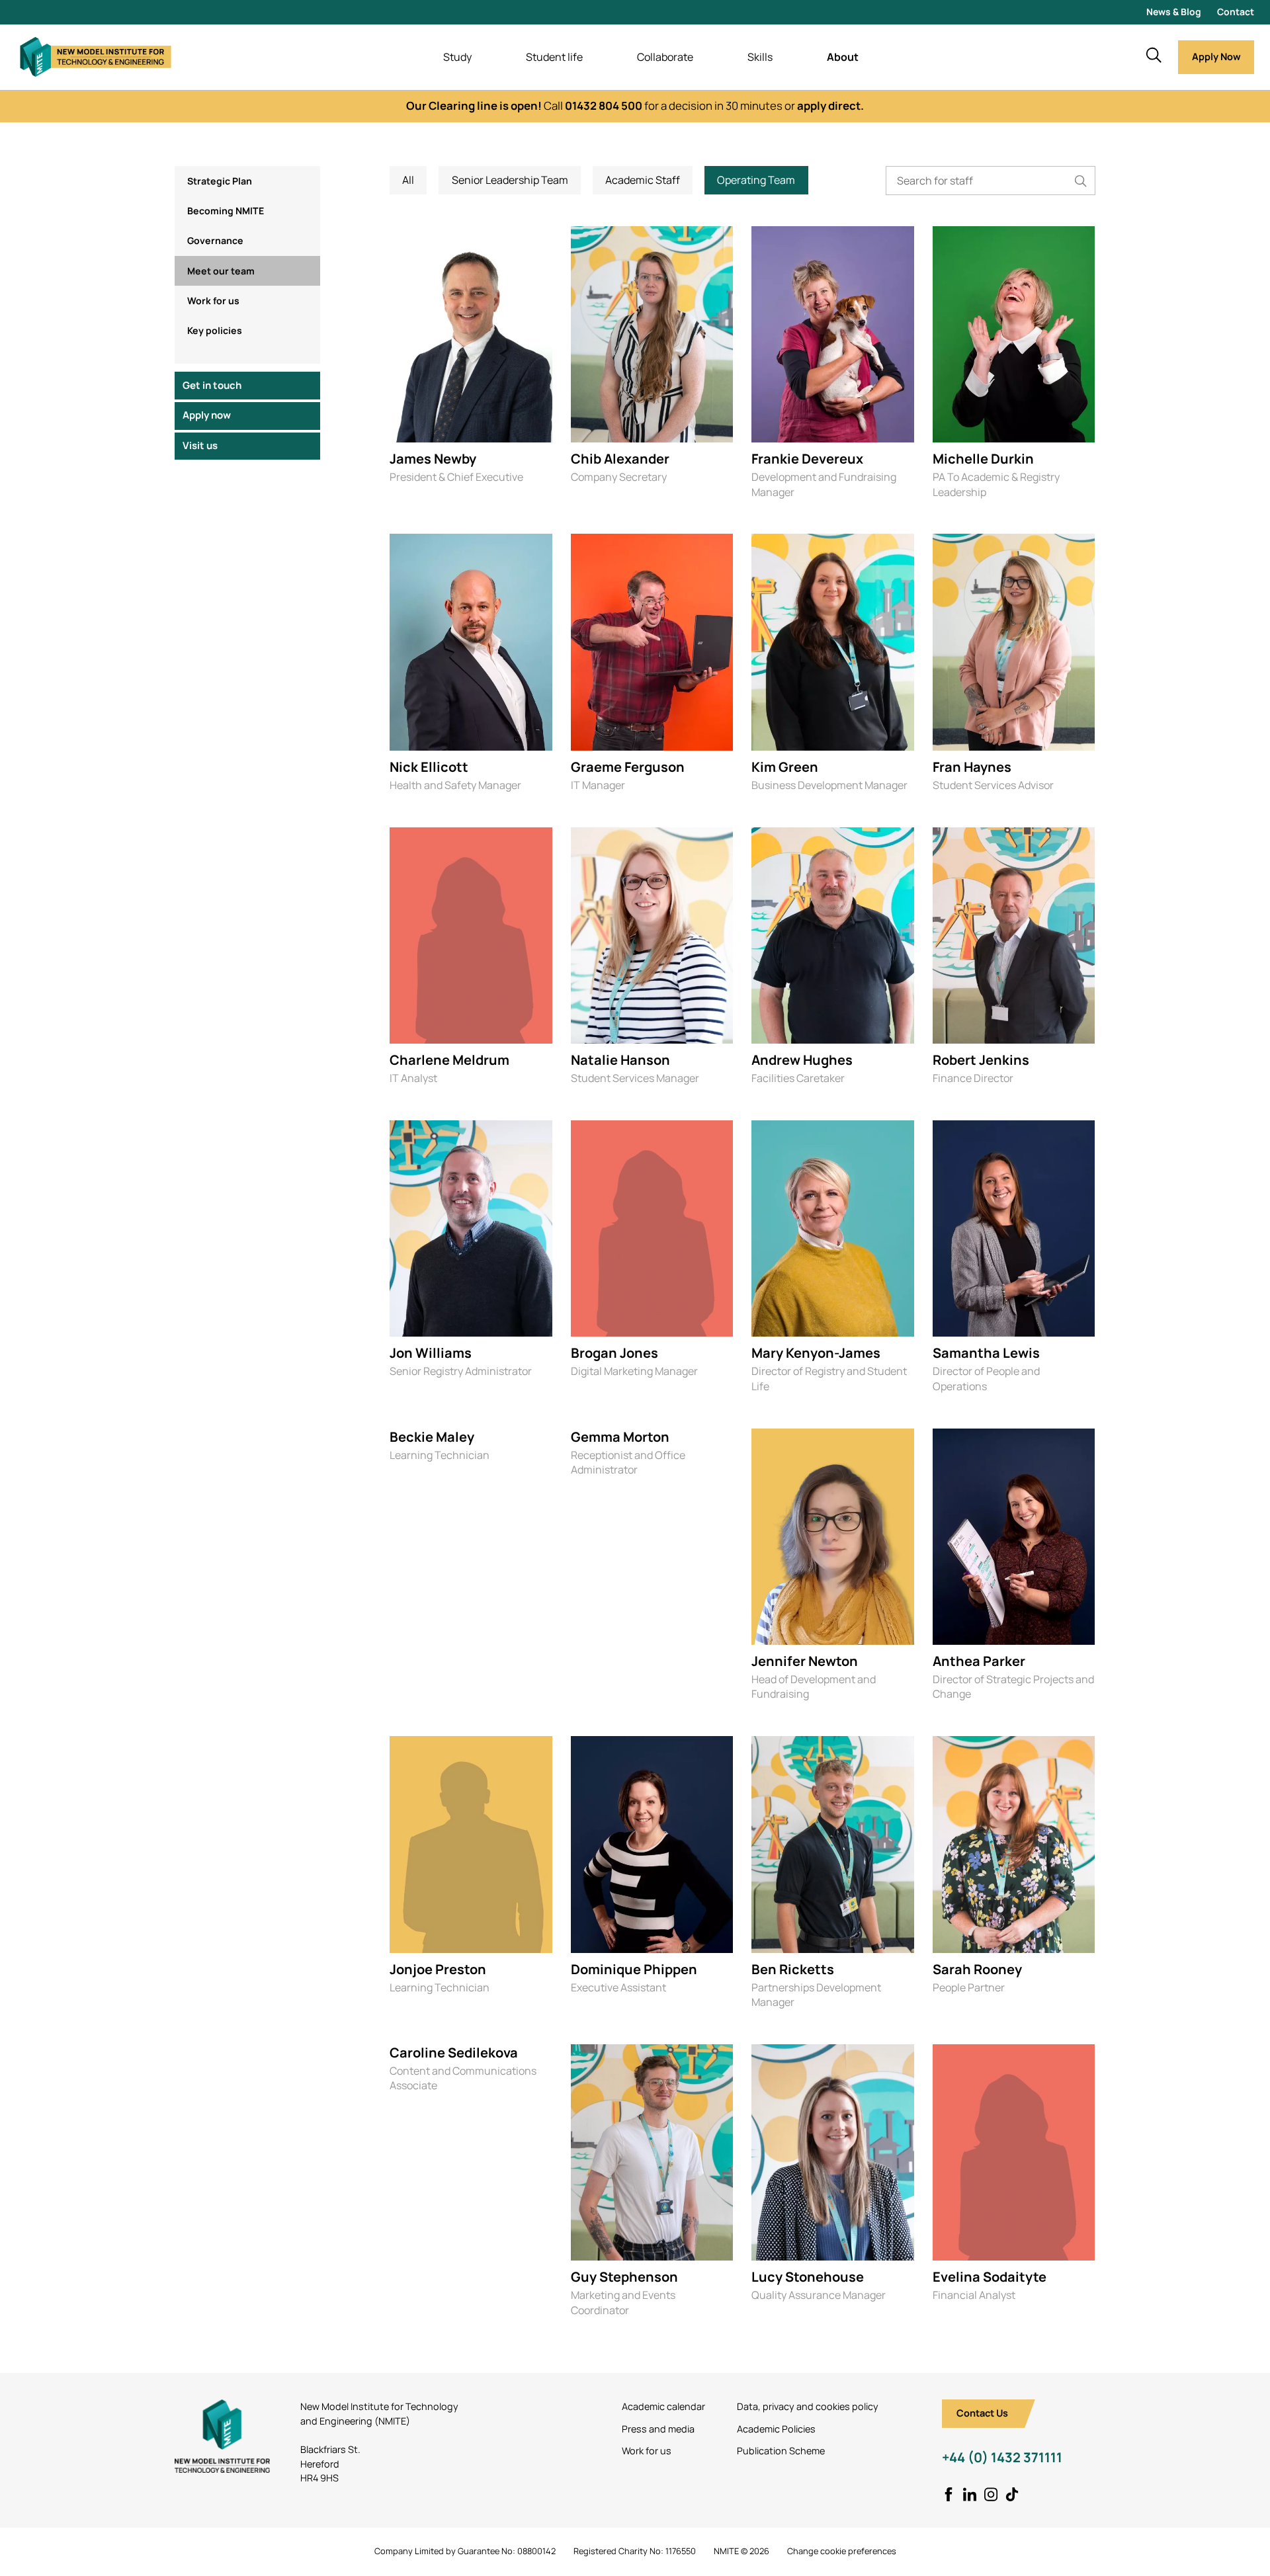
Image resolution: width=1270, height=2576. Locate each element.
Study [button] (457, 57)
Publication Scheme (781, 2451)
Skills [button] (760, 57)
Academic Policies (776, 2429)
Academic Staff (643, 180)
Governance (215, 240)
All (408, 180)
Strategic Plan (220, 181)
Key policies (215, 330)
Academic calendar (663, 2406)
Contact (1236, 12)
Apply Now (1216, 57)
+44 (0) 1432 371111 (1002, 2457)
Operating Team (756, 180)
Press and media (658, 2429)
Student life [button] (554, 57)
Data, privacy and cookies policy (808, 2406)
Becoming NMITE (226, 211)
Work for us (213, 300)
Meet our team (221, 270)
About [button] (843, 57)
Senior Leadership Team (510, 180)
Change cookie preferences (842, 2551)
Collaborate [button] (665, 57)
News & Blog (1174, 12)
